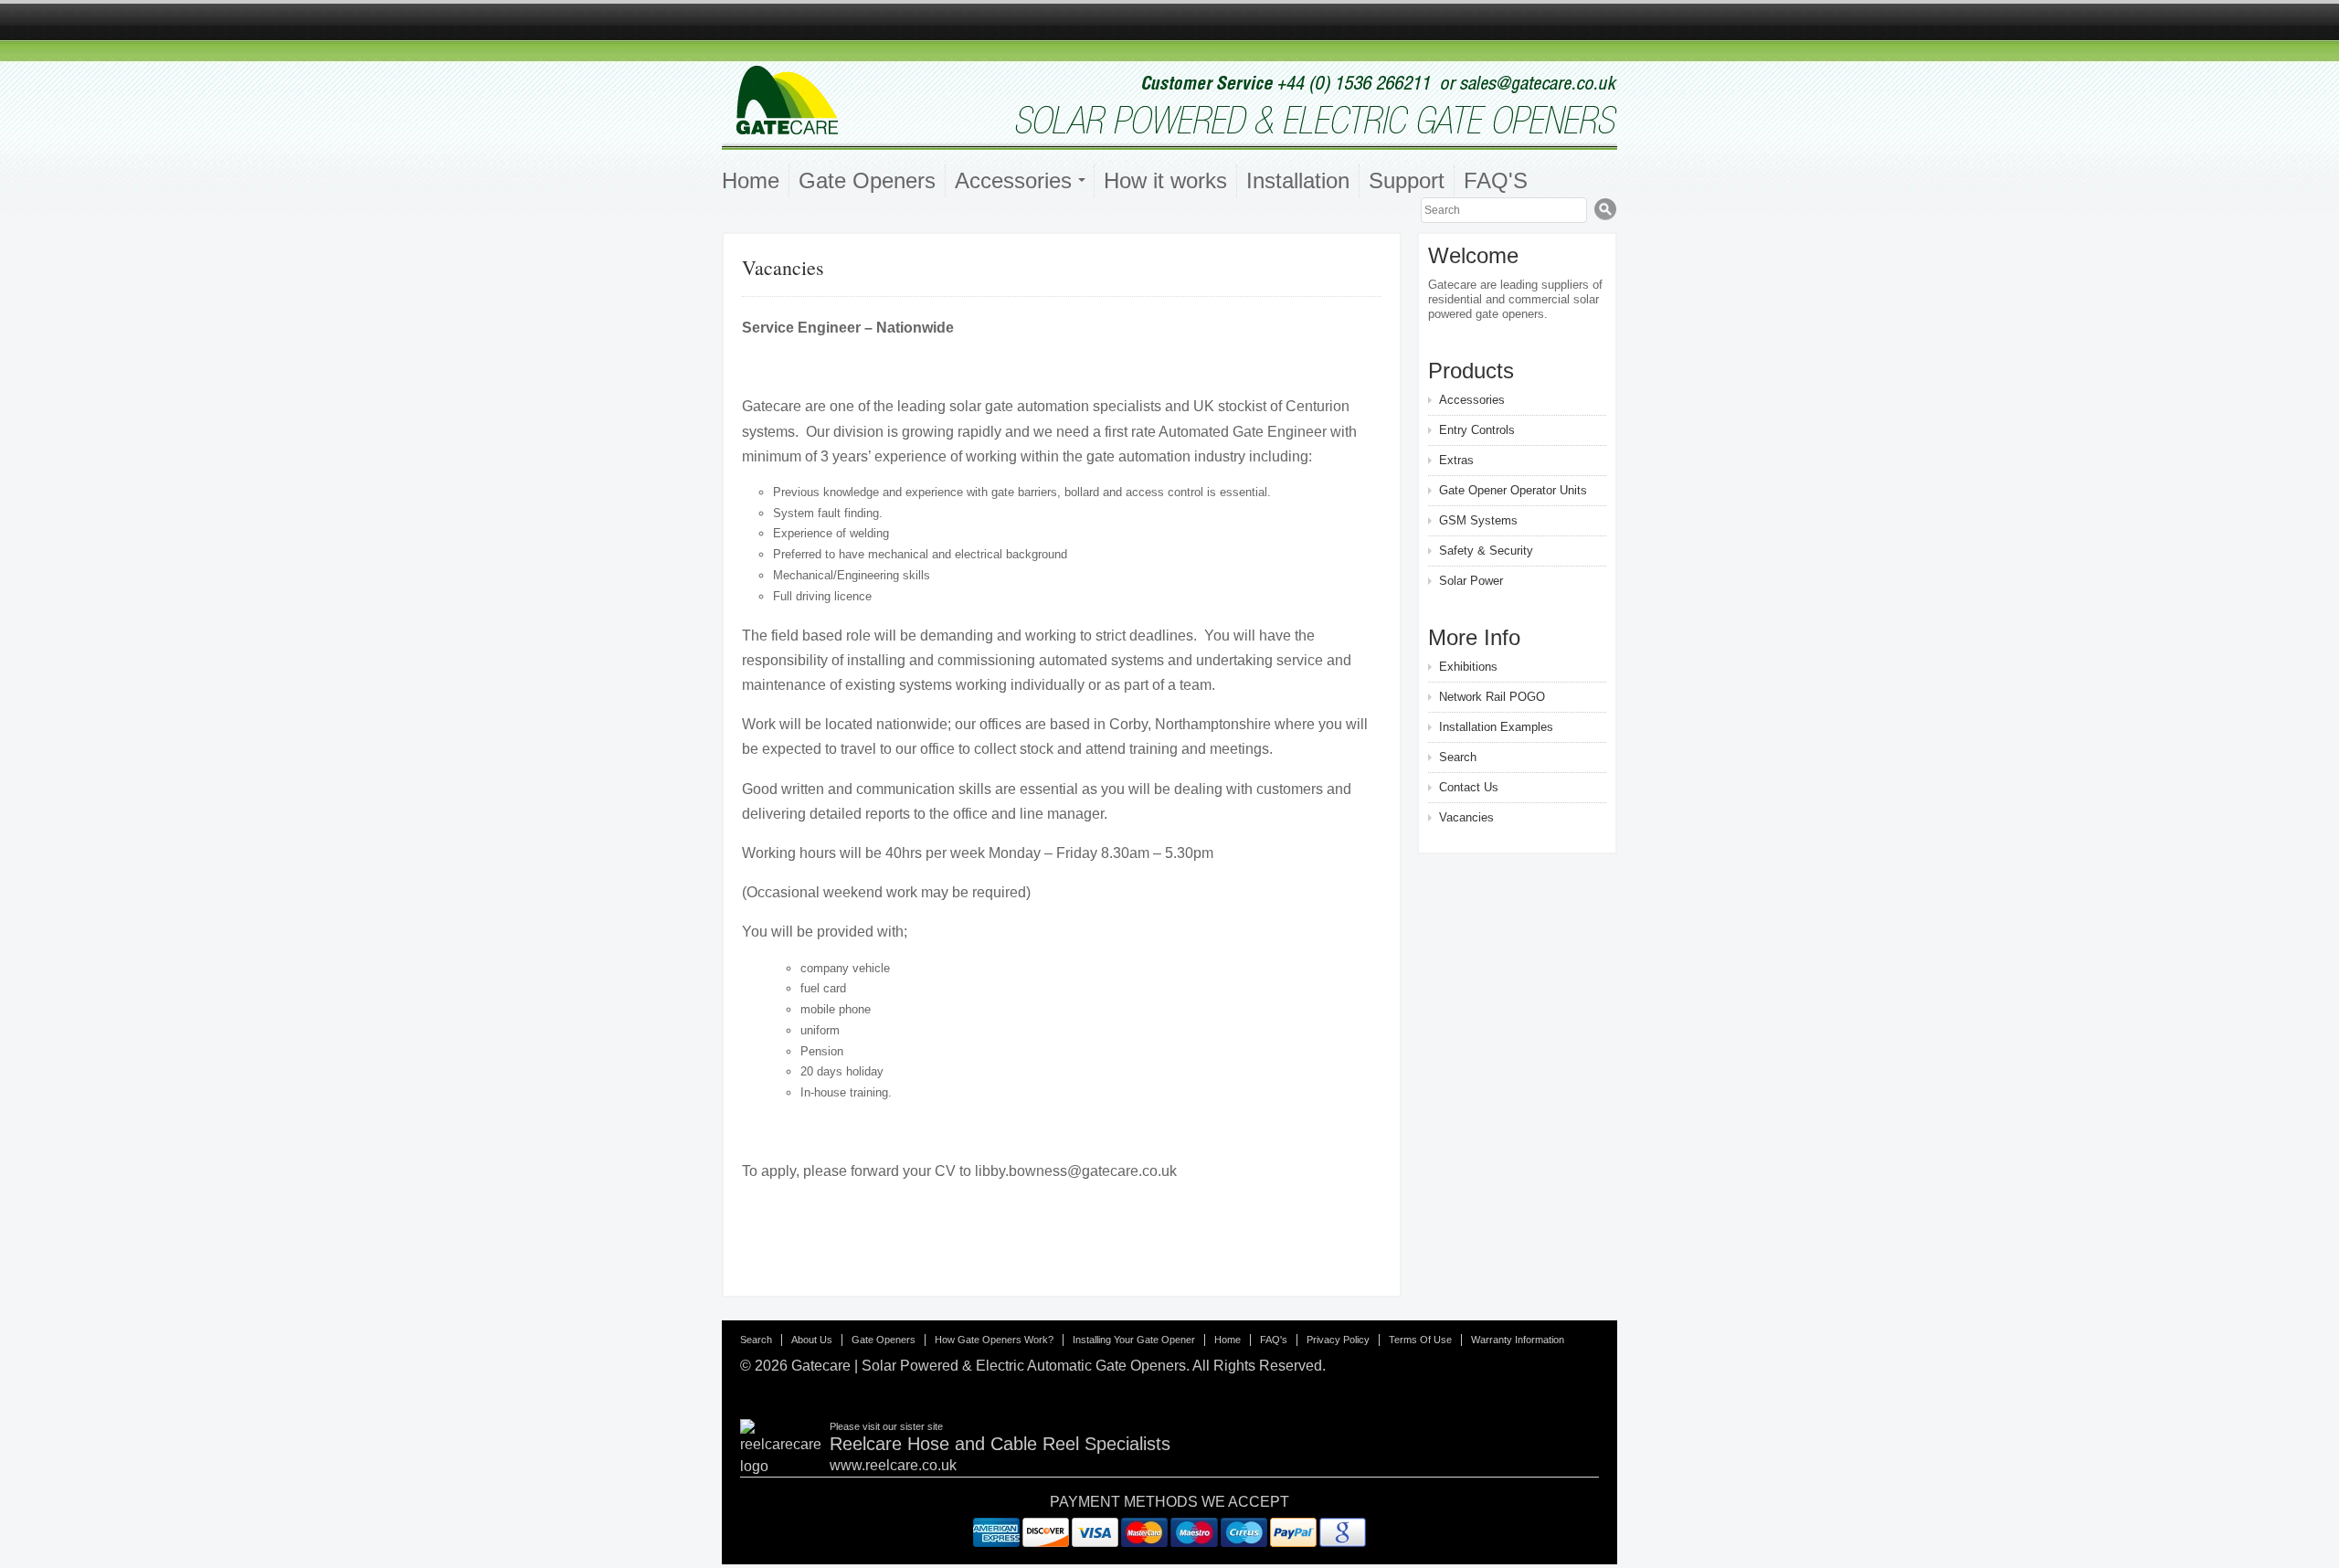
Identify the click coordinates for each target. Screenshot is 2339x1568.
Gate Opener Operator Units (1513, 490)
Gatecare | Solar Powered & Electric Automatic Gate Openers (989, 1366)
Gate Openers (867, 180)
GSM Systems (1478, 520)
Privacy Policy (1338, 1340)
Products (1471, 371)
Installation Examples (1496, 727)
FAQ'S (1496, 180)
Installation (1298, 180)
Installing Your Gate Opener (1134, 1340)
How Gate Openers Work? (994, 1340)
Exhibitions (1468, 667)
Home (751, 180)
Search (1458, 757)
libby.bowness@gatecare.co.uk (1076, 1171)
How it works (1165, 180)
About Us (812, 1340)
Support (1407, 180)
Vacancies (1466, 817)
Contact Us (1469, 787)
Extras (1456, 460)
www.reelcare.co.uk (893, 1465)
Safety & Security (1486, 551)
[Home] (1169, 135)
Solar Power (1471, 581)
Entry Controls (1477, 430)
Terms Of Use (1420, 1340)
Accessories (1472, 400)
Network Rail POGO (1492, 697)
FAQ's (1274, 1340)
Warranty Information (1518, 1340)
